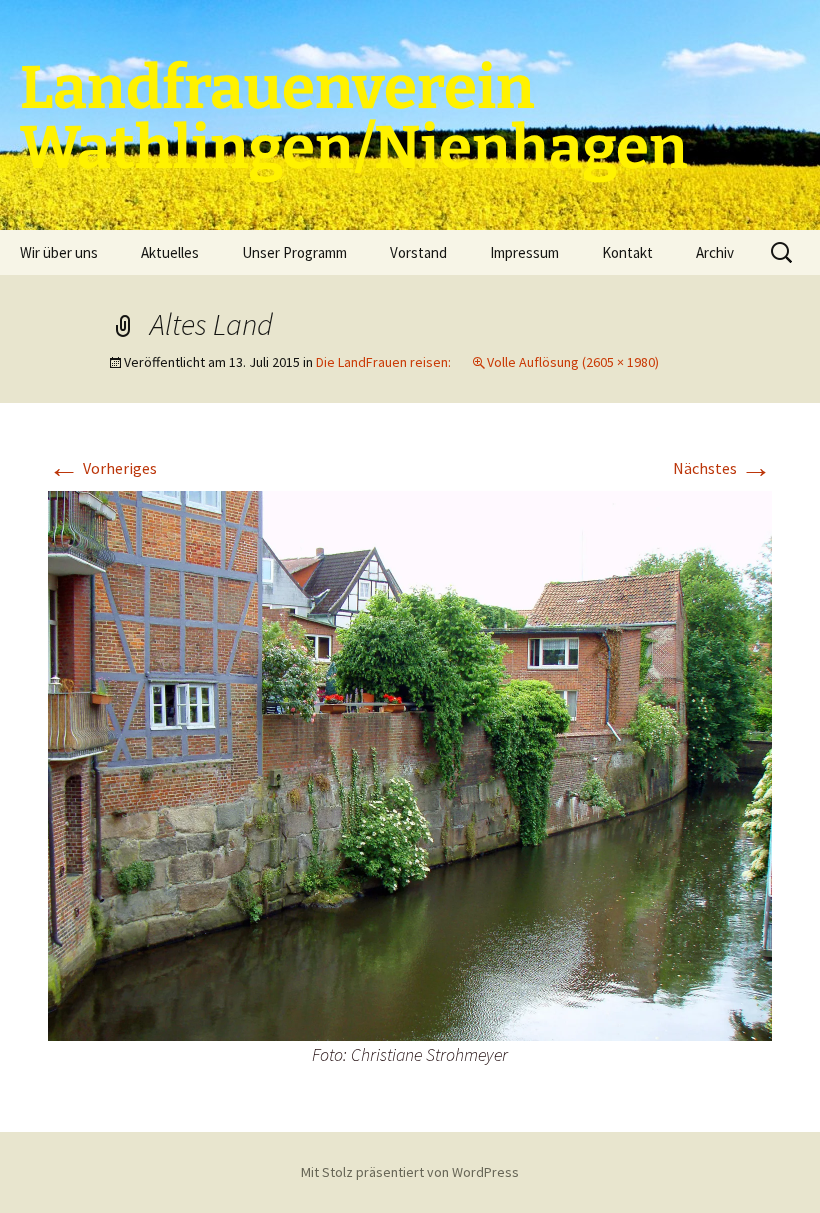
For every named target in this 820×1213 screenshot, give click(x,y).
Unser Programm (294, 252)
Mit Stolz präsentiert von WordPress (410, 1172)
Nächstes (722, 468)
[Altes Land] (410, 764)
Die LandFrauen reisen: (383, 362)
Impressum (524, 252)
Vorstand (418, 252)
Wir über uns (59, 252)
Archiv (715, 252)
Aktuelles (170, 252)
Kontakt (627, 252)
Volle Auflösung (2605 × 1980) (573, 362)
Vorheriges (102, 468)
